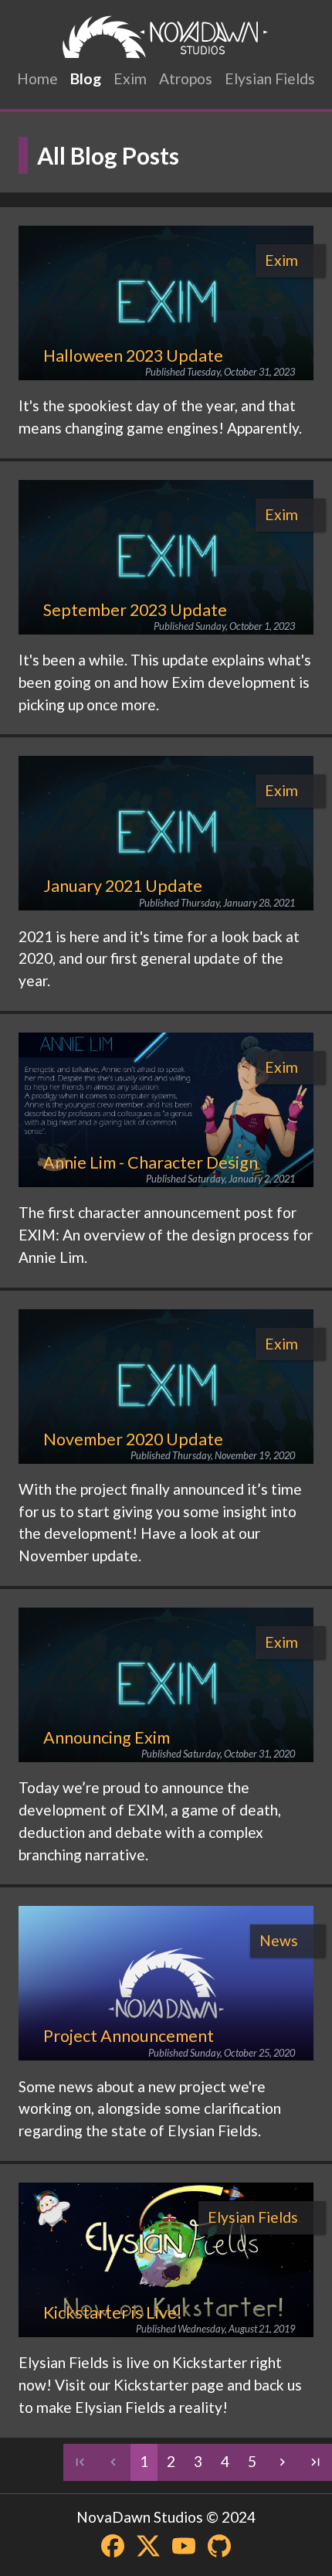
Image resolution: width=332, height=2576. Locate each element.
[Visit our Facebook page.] (113, 2546)
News (279, 1940)
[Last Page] (315, 2462)
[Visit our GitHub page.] (219, 2546)
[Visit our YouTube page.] (184, 2546)
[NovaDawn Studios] (166, 37)
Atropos (186, 78)
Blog (86, 78)
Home (37, 78)
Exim (130, 78)
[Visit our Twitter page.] (148, 2546)
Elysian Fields (270, 78)
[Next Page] (282, 2462)
